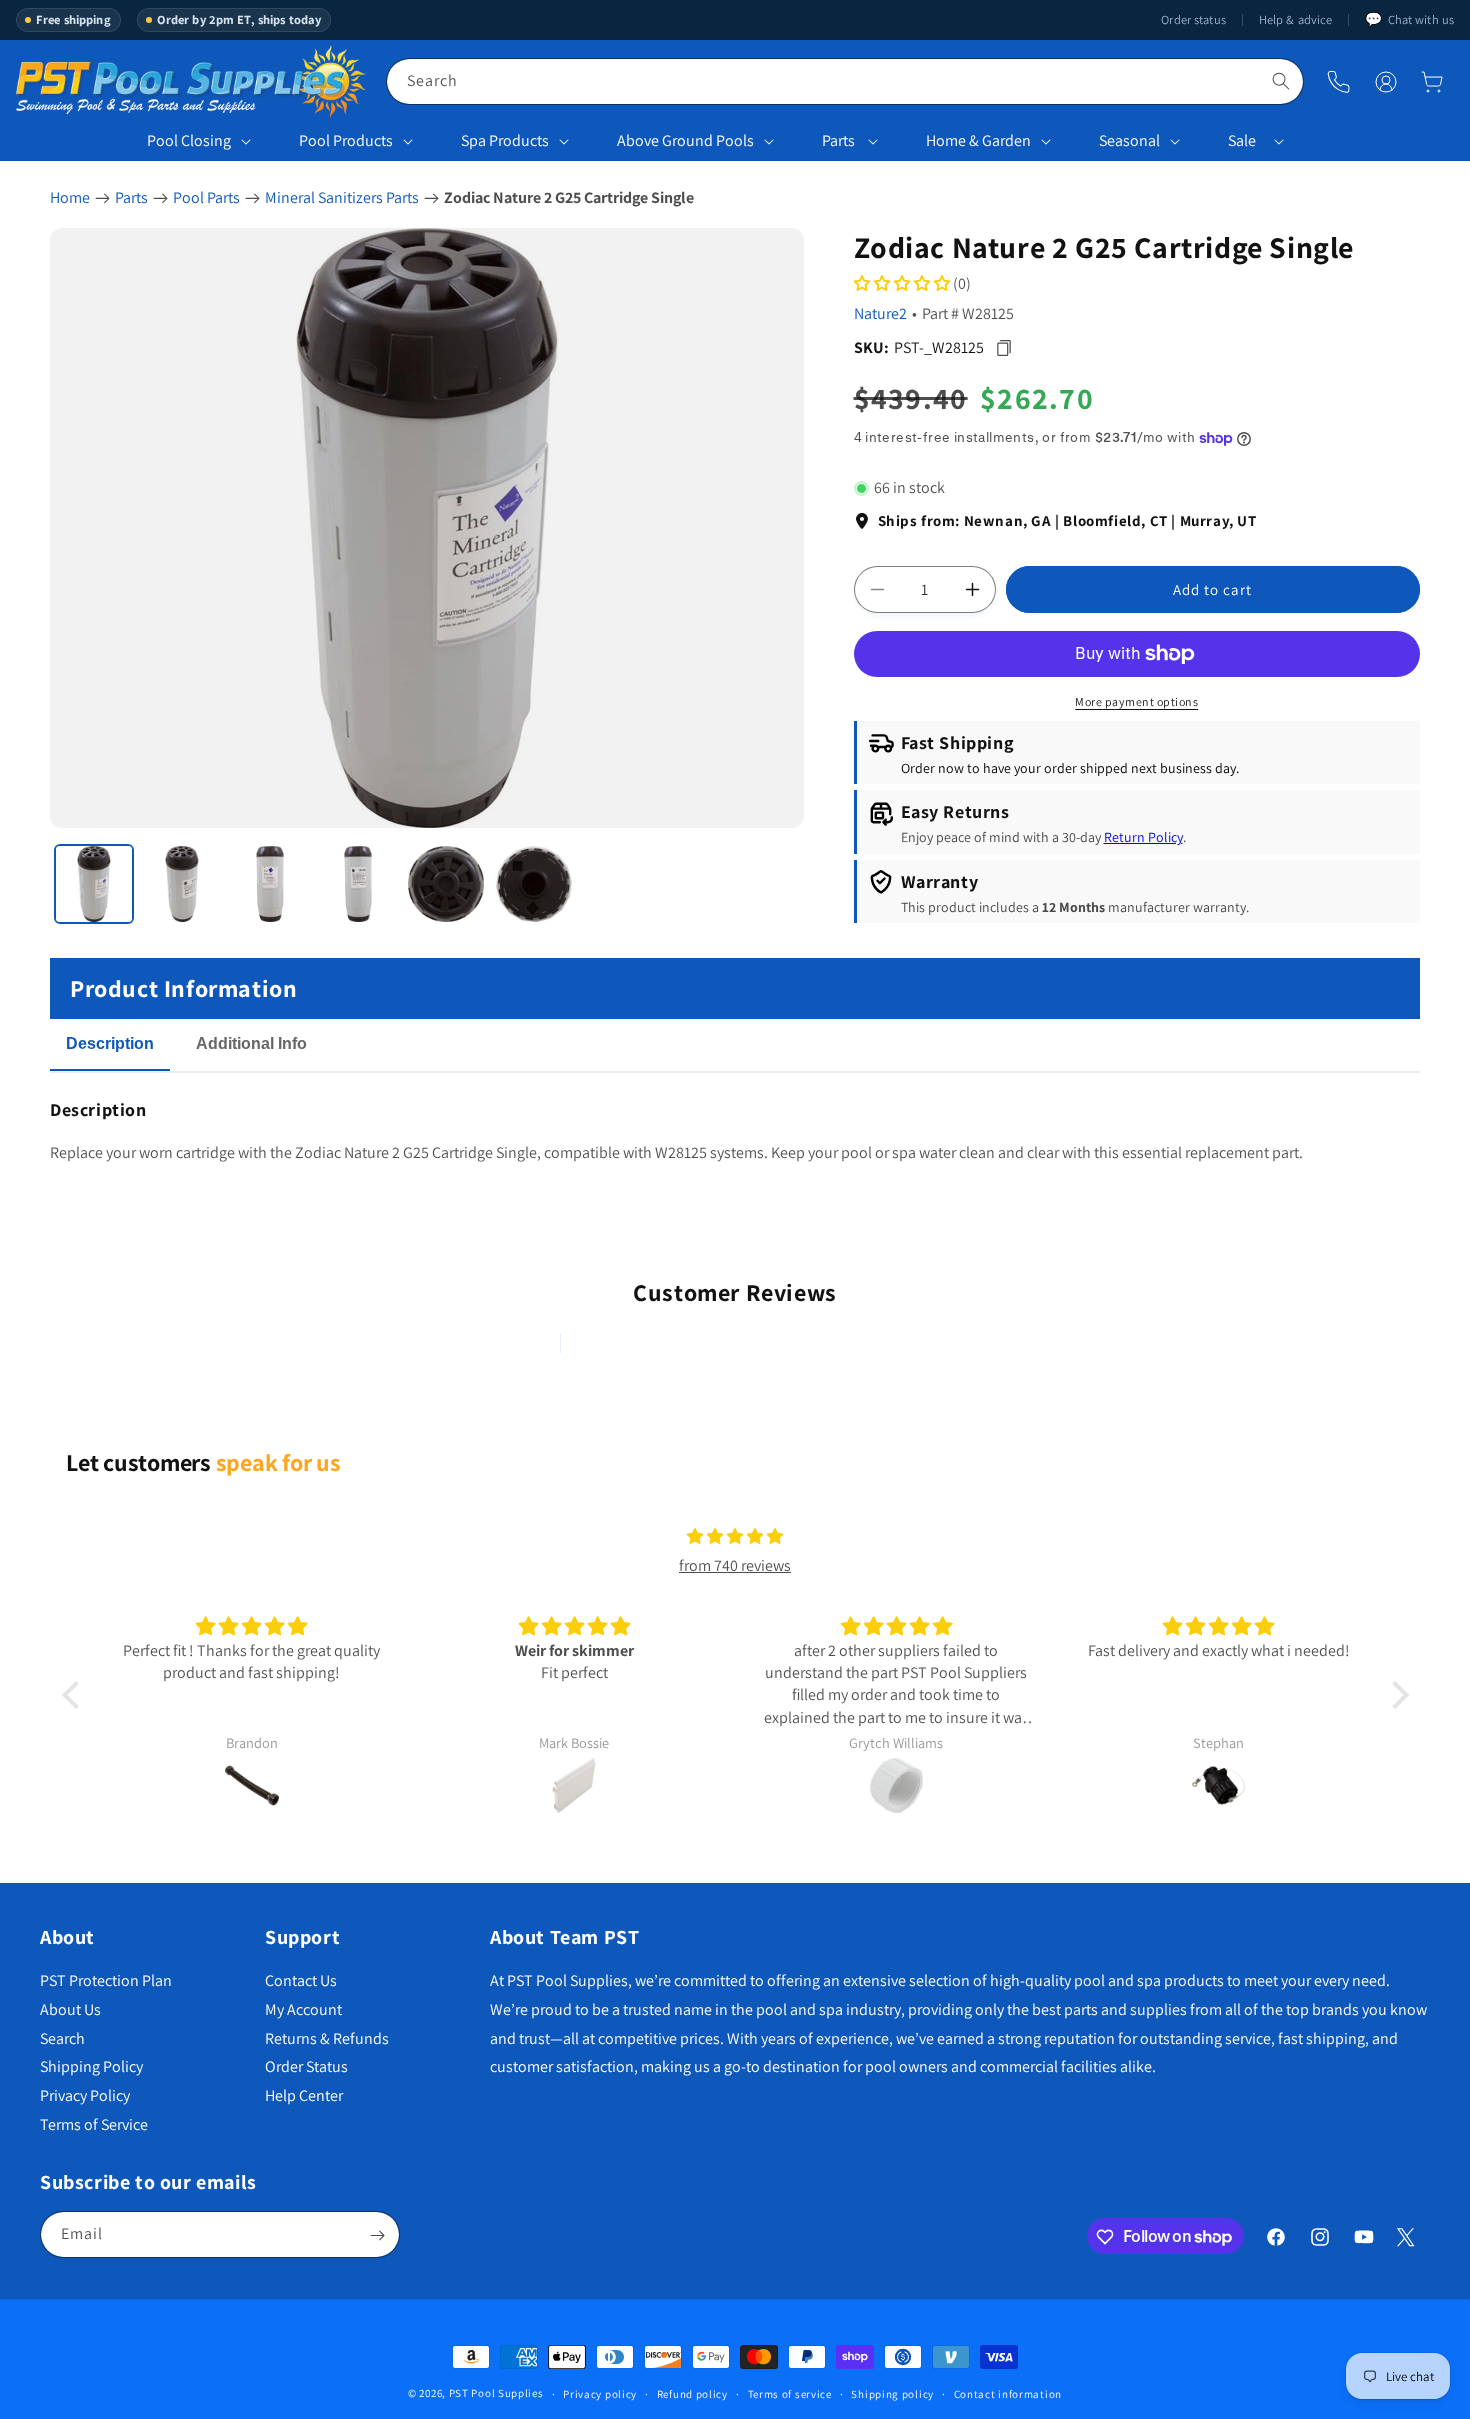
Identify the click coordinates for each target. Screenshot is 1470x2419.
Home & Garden (978, 140)
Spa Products (505, 140)
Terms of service (790, 2393)
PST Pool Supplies (496, 2393)
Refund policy (692, 2393)
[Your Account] (1386, 82)
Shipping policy (892, 2393)
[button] (1432, 82)
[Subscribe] (377, 2235)
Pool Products (346, 140)
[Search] (1281, 81)
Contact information (1008, 2393)
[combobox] (845, 81)
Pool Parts (206, 197)
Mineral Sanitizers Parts (342, 197)
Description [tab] (110, 1043)
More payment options (1136, 701)
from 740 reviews (735, 1565)
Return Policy (1143, 838)
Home (70, 197)
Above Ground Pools (685, 140)
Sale (1242, 140)
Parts (838, 140)
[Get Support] (1338, 81)
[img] (735, 1537)
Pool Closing (189, 140)
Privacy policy (600, 2393)
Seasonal (1129, 140)
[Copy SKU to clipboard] (1004, 347)
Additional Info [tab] (251, 1043)
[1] (94, 884)
